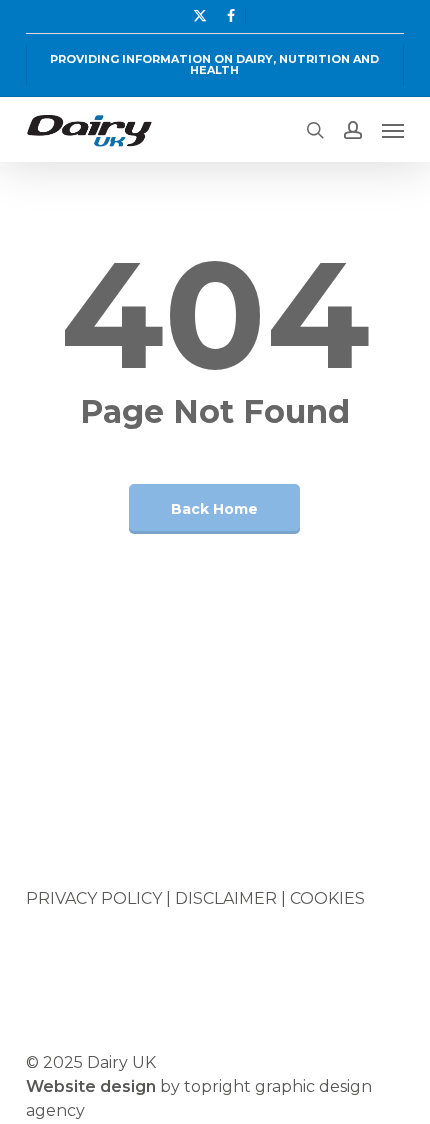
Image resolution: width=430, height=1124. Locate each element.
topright (217, 1086)
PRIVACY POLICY (94, 898)
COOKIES (327, 898)
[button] (393, 130)
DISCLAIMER (226, 898)
